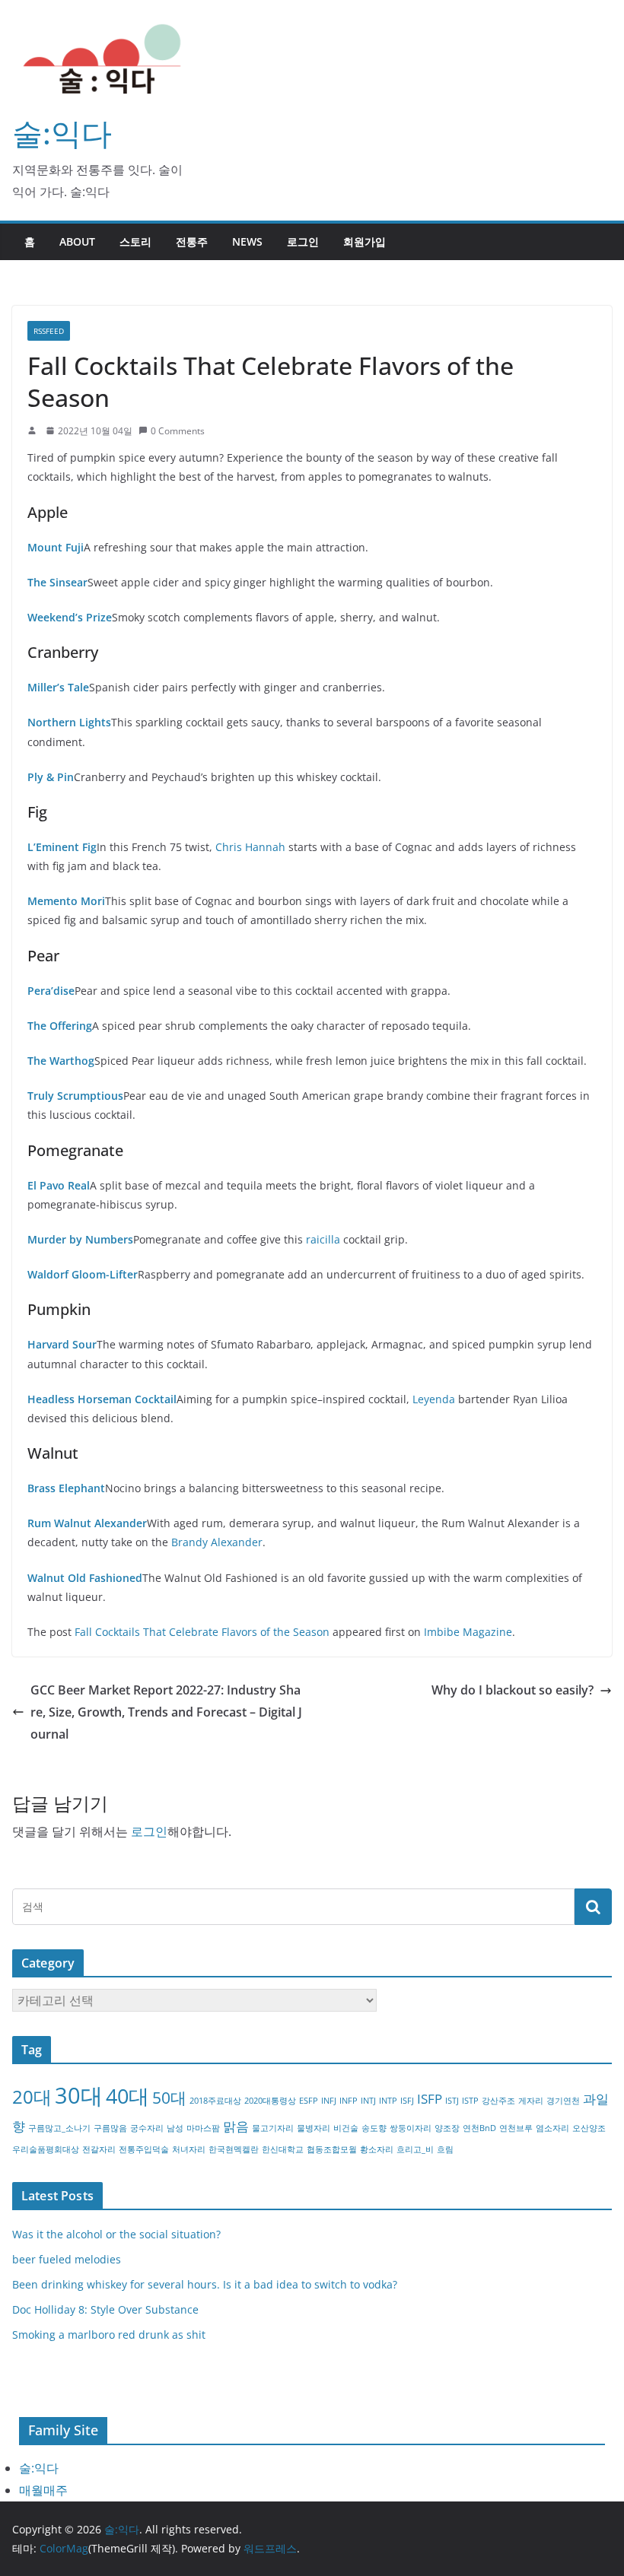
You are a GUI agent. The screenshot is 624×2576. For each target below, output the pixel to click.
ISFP (430, 2099)
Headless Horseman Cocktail (102, 1399)
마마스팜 (203, 2128)
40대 (127, 2096)
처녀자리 (189, 2149)
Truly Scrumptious (75, 1096)
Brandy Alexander (217, 1542)
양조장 (447, 2128)
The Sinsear (57, 582)
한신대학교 (283, 2149)
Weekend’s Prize (70, 617)
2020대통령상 (270, 2101)
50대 (169, 2098)
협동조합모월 (332, 2149)
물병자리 (314, 2128)
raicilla (323, 1239)
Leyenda (434, 1399)
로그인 (303, 241)
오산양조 (589, 2128)
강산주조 (498, 2101)
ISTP (470, 2101)
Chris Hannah (250, 847)
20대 (32, 2096)
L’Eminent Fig (62, 847)
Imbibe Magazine (468, 1632)
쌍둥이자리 (411, 2128)
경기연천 (563, 2101)
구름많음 (110, 2128)
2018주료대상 (215, 2101)
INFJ (329, 2101)
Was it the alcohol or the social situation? (116, 2234)
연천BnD (479, 2128)
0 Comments (178, 431)
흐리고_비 (415, 2149)
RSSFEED (49, 331)
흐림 (445, 2149)
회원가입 (365, 241)
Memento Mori (66, 901)
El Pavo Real (59, 1185)
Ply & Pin (51, 777)
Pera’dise (51, 991)
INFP (349, 2101)
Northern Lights (69, 722)
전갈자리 (99, 2149)
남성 (175, 2128)
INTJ (368, 2101)
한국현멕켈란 (234, 2149)
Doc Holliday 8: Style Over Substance (105, 2309)
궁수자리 (147, 2128)
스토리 (135, 241)
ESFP (309, 2101)
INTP (388, 2101)
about (77, 241)
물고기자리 (273, 2128)
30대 (79, 2095)
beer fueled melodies (67, 2259)
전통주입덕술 (144, 2149)
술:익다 (62, 133)
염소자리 (552, 2128)
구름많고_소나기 (59, 2128)
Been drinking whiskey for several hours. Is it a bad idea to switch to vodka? (205, 2284)
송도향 (374, 2128)
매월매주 (43, 2490)
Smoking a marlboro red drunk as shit (109, 2335)
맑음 (236, 2126)
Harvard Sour (62, 1344)
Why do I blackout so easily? (513, 1690)
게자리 (531, 2101)
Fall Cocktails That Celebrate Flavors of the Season (202, 1632)
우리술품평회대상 (46, 2149)
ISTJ (452, 2101)
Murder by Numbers (80, 1239)
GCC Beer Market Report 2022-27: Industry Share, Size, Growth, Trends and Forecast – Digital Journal (166, 1712)
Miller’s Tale (58, 687)
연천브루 (516, 2128)
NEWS (247, 241)
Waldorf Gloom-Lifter (83, 1274)
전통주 (192, 241)
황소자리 (377, 2149)
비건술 (346, 2128)
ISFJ (407, 2101)
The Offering (60, 1026)
